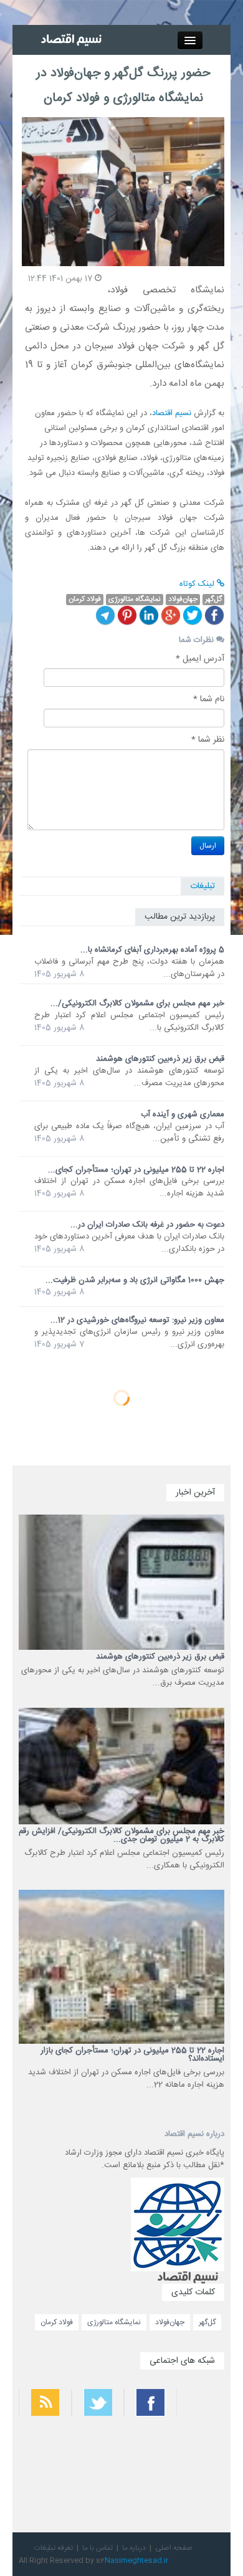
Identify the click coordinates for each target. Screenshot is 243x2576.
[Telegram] (105, 615)
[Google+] (171, 615)
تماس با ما (98, 2548)
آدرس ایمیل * (200, 659)
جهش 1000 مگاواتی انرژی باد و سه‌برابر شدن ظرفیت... (135, 1280)
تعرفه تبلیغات (54, 2548)
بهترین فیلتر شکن (204, 2443)
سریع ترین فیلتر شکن (200, 2476)
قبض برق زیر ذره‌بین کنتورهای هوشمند (160, 1059)
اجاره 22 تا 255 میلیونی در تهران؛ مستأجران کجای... (136, 1170)
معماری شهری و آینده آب (183, 1114)
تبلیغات (202, 886)
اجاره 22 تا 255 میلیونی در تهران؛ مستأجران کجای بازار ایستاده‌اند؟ (132, 2055)
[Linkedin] (149, 615)
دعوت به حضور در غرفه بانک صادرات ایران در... (147, 1225)
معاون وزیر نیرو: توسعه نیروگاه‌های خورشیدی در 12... (137, 1320)
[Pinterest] (127, 615)
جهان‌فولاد (170, 2322)
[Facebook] (214, 615)
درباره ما (134, 2548)
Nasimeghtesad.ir (136, 2560)
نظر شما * (208, 740)
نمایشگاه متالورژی (114, 2322)
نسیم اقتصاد (172, 413)
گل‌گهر (207, 2322)
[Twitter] (193, 615)
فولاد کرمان (57, 2322)
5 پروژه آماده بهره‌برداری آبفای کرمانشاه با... (152, 950)
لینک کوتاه (198, 584)
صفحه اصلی (174, 2548)
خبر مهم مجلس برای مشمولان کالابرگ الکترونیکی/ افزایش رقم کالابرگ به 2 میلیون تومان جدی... (121, 1835)
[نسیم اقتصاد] (73, 40)
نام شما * (209, 699)
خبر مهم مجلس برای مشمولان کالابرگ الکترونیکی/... (137, 1003)
